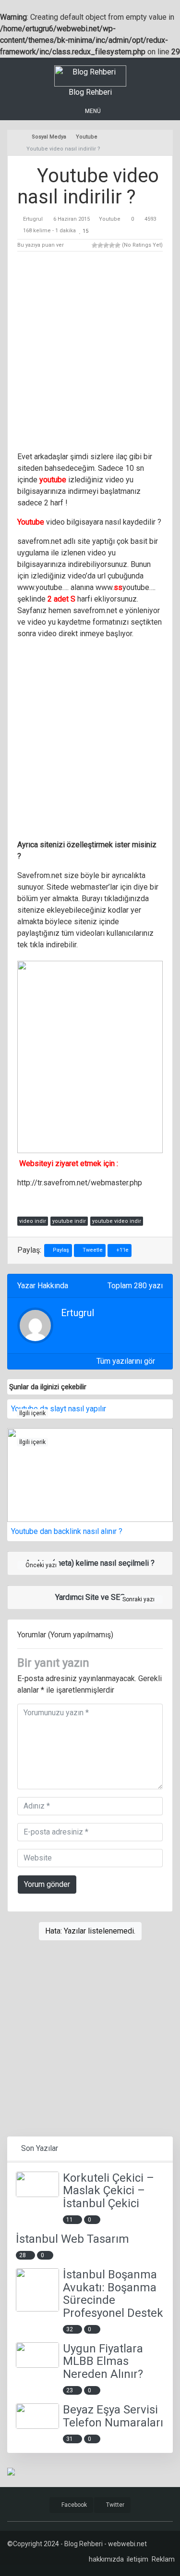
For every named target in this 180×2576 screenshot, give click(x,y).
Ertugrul (33, 219)
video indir (33, 1221)
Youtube (110, 219)
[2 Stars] (100, 245)
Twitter (114, 2505)
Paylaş (60, 1250)
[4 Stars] (112, 245)
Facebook (73, 2505)
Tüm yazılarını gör (127, 1361)
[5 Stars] (118, 245)
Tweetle (92, 1250)
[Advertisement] (90, 353)
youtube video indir (117, 1221)
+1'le (122, 1250)
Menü (92, 111)
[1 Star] (95, 245)
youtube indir (69, 1221)
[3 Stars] (106, 245)
